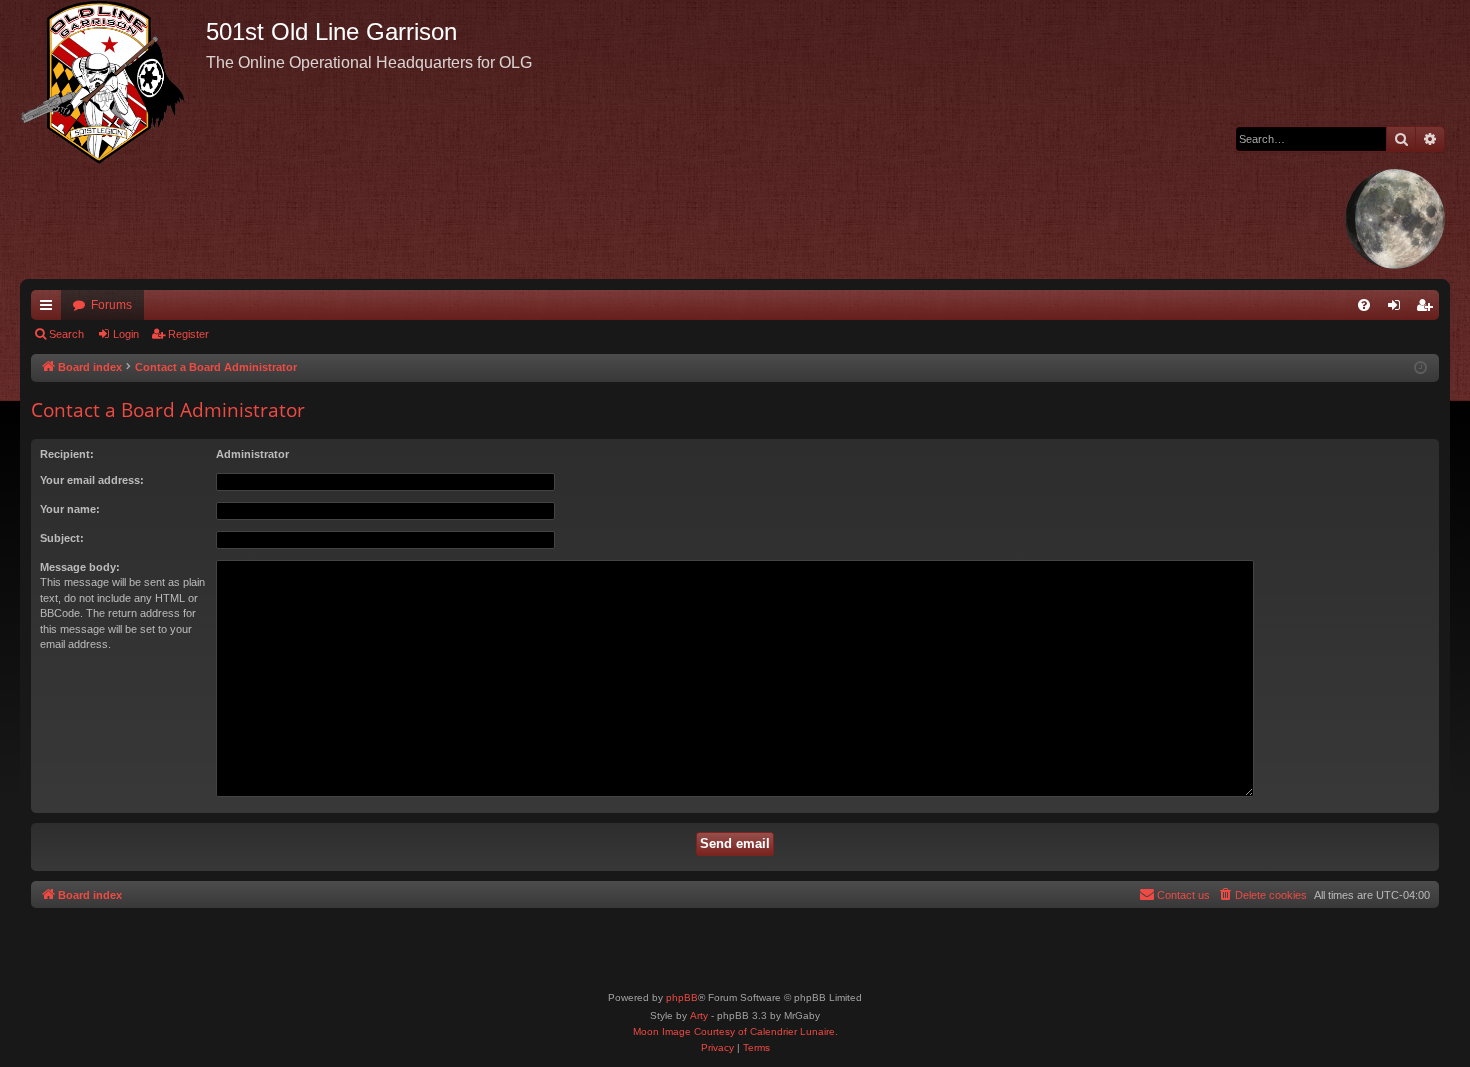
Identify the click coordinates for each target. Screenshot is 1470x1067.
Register (188, 334)
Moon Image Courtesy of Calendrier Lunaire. (735, 1031)
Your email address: (92, 480)
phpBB (682, 997)
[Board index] (113, 82)
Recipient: (67, 454)
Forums (111, 305)
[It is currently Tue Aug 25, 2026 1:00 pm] (1420, 368)
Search (66, 334)
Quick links (50, 309)
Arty (699, 1015)
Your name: (70, 509)
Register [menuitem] (1428, 309)
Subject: (62, 538)
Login (126, 334)
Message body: (80, 567)
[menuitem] (1364, 305)
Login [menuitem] (1398, 309)
